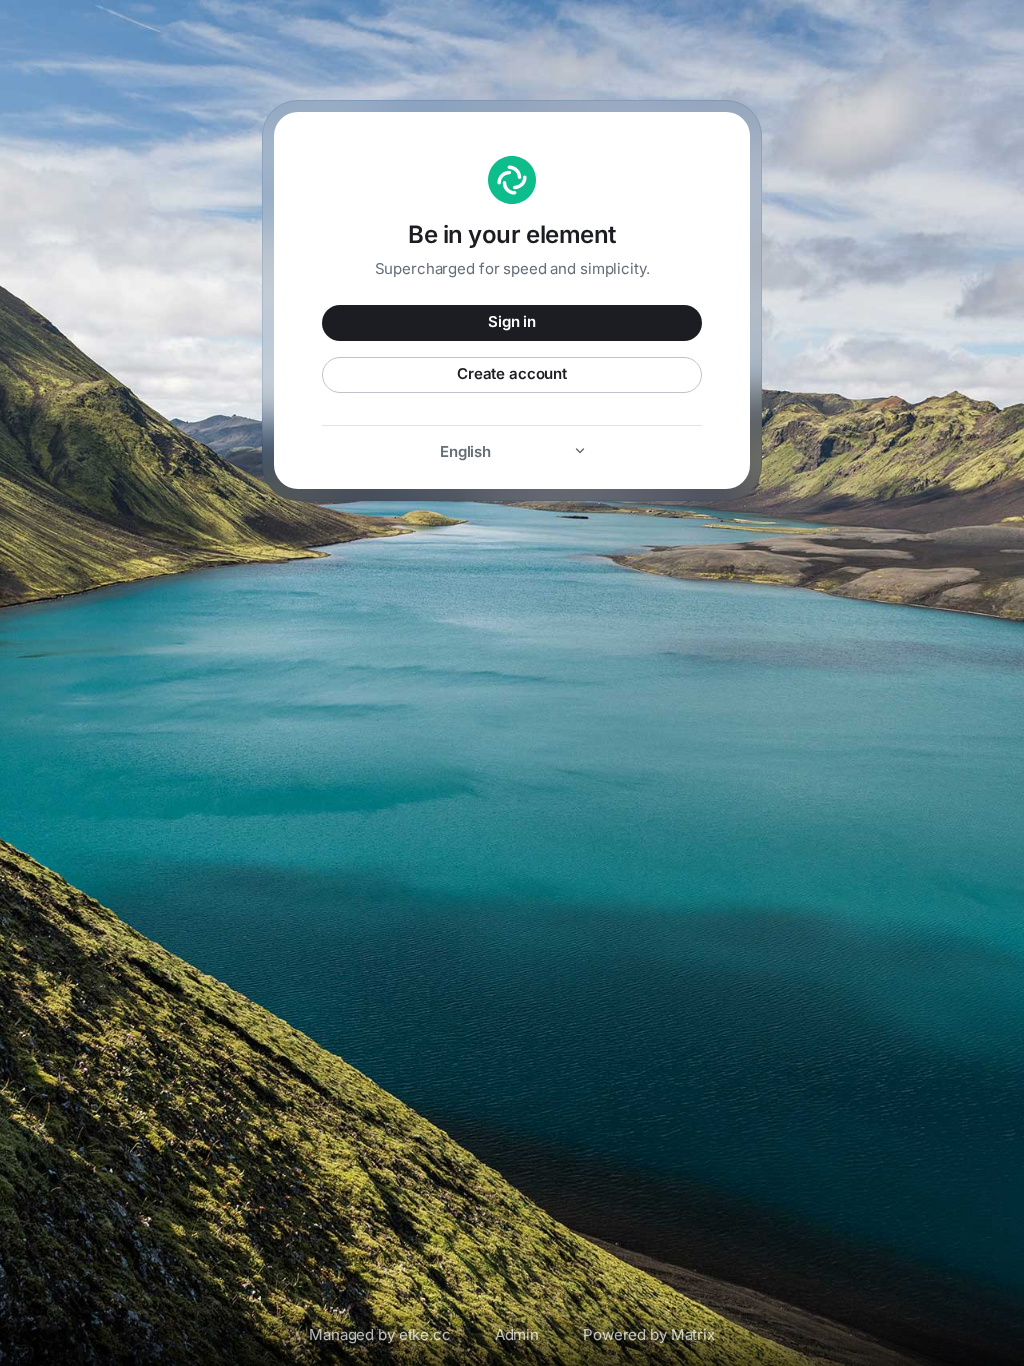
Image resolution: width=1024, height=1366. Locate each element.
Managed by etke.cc (380, 1334)
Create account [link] (512, 373)
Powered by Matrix (649, 1334)
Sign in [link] (512, 321)
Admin (517, 1334)
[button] (512, 451)
